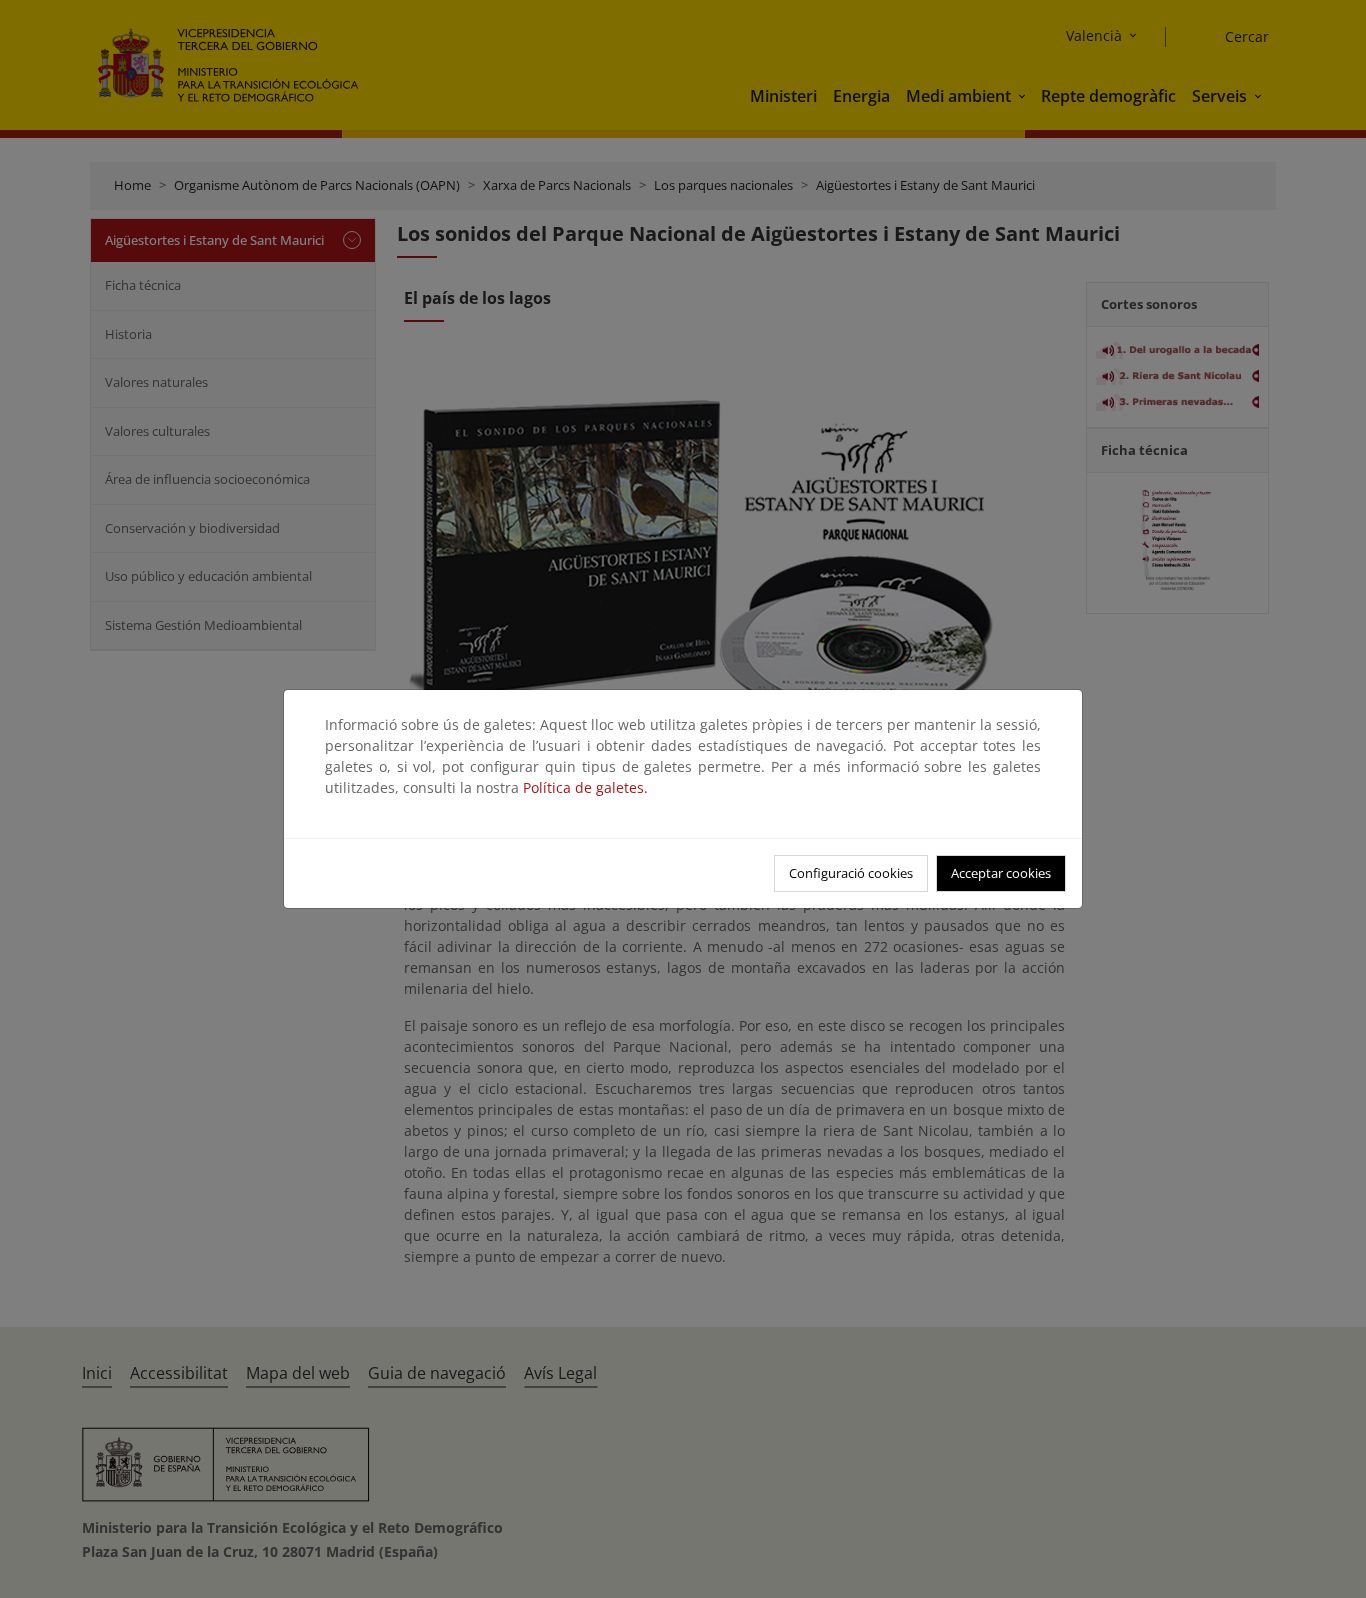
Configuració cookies (851, 873)
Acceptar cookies (1001, 873)
